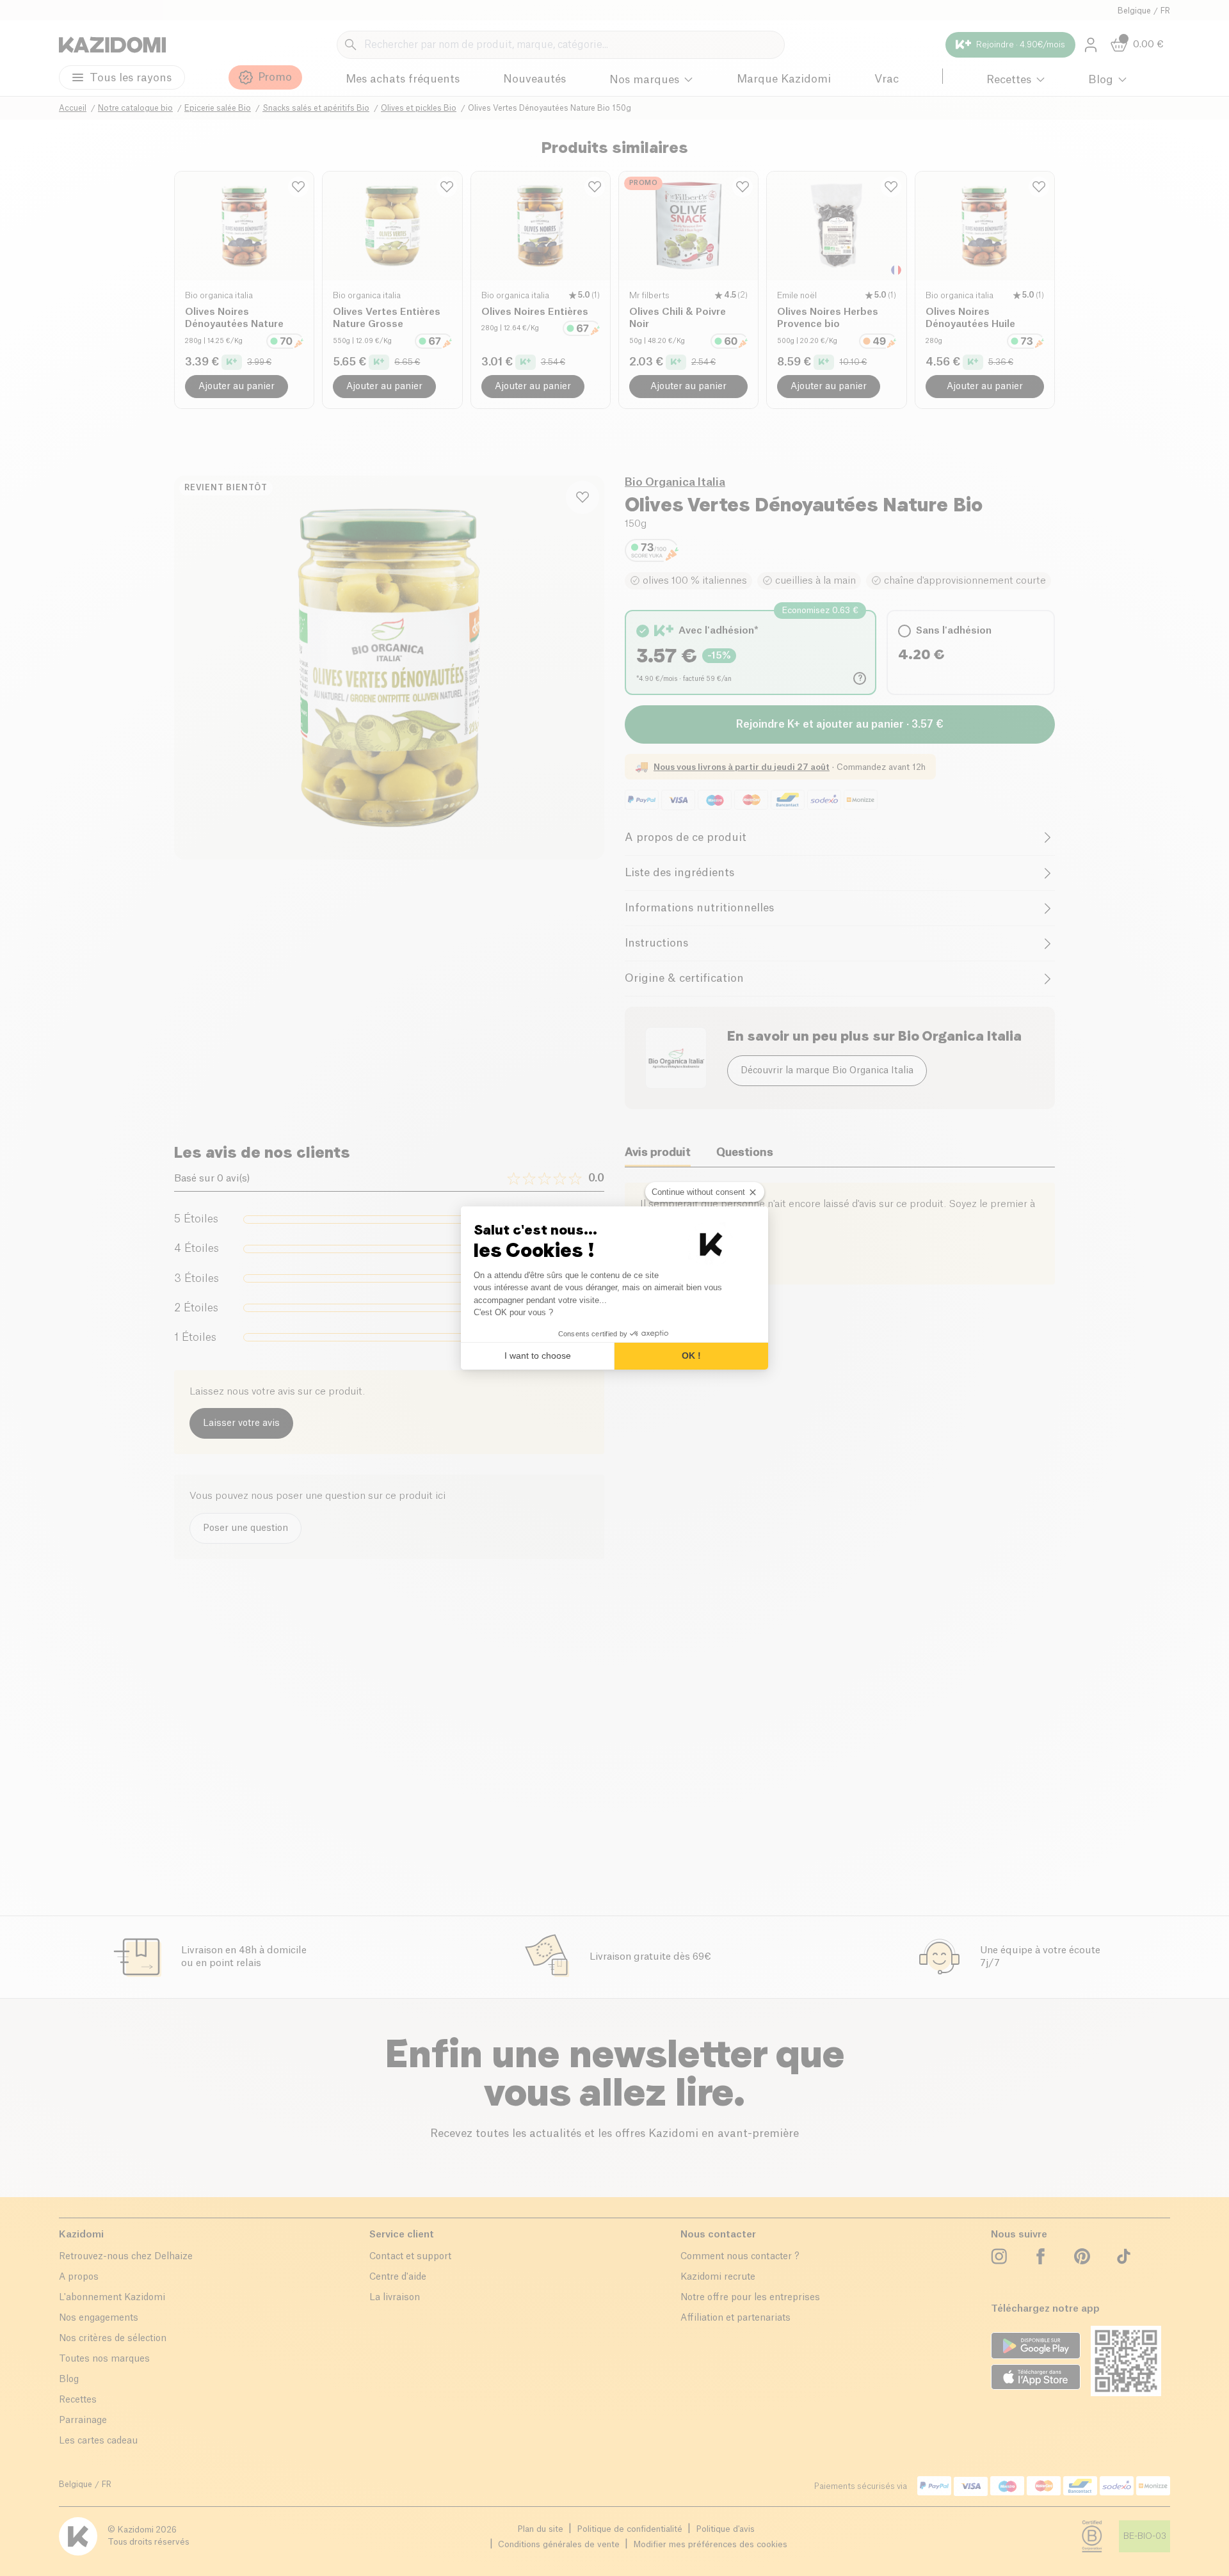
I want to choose (538, 1356)
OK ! (691, 1356)
